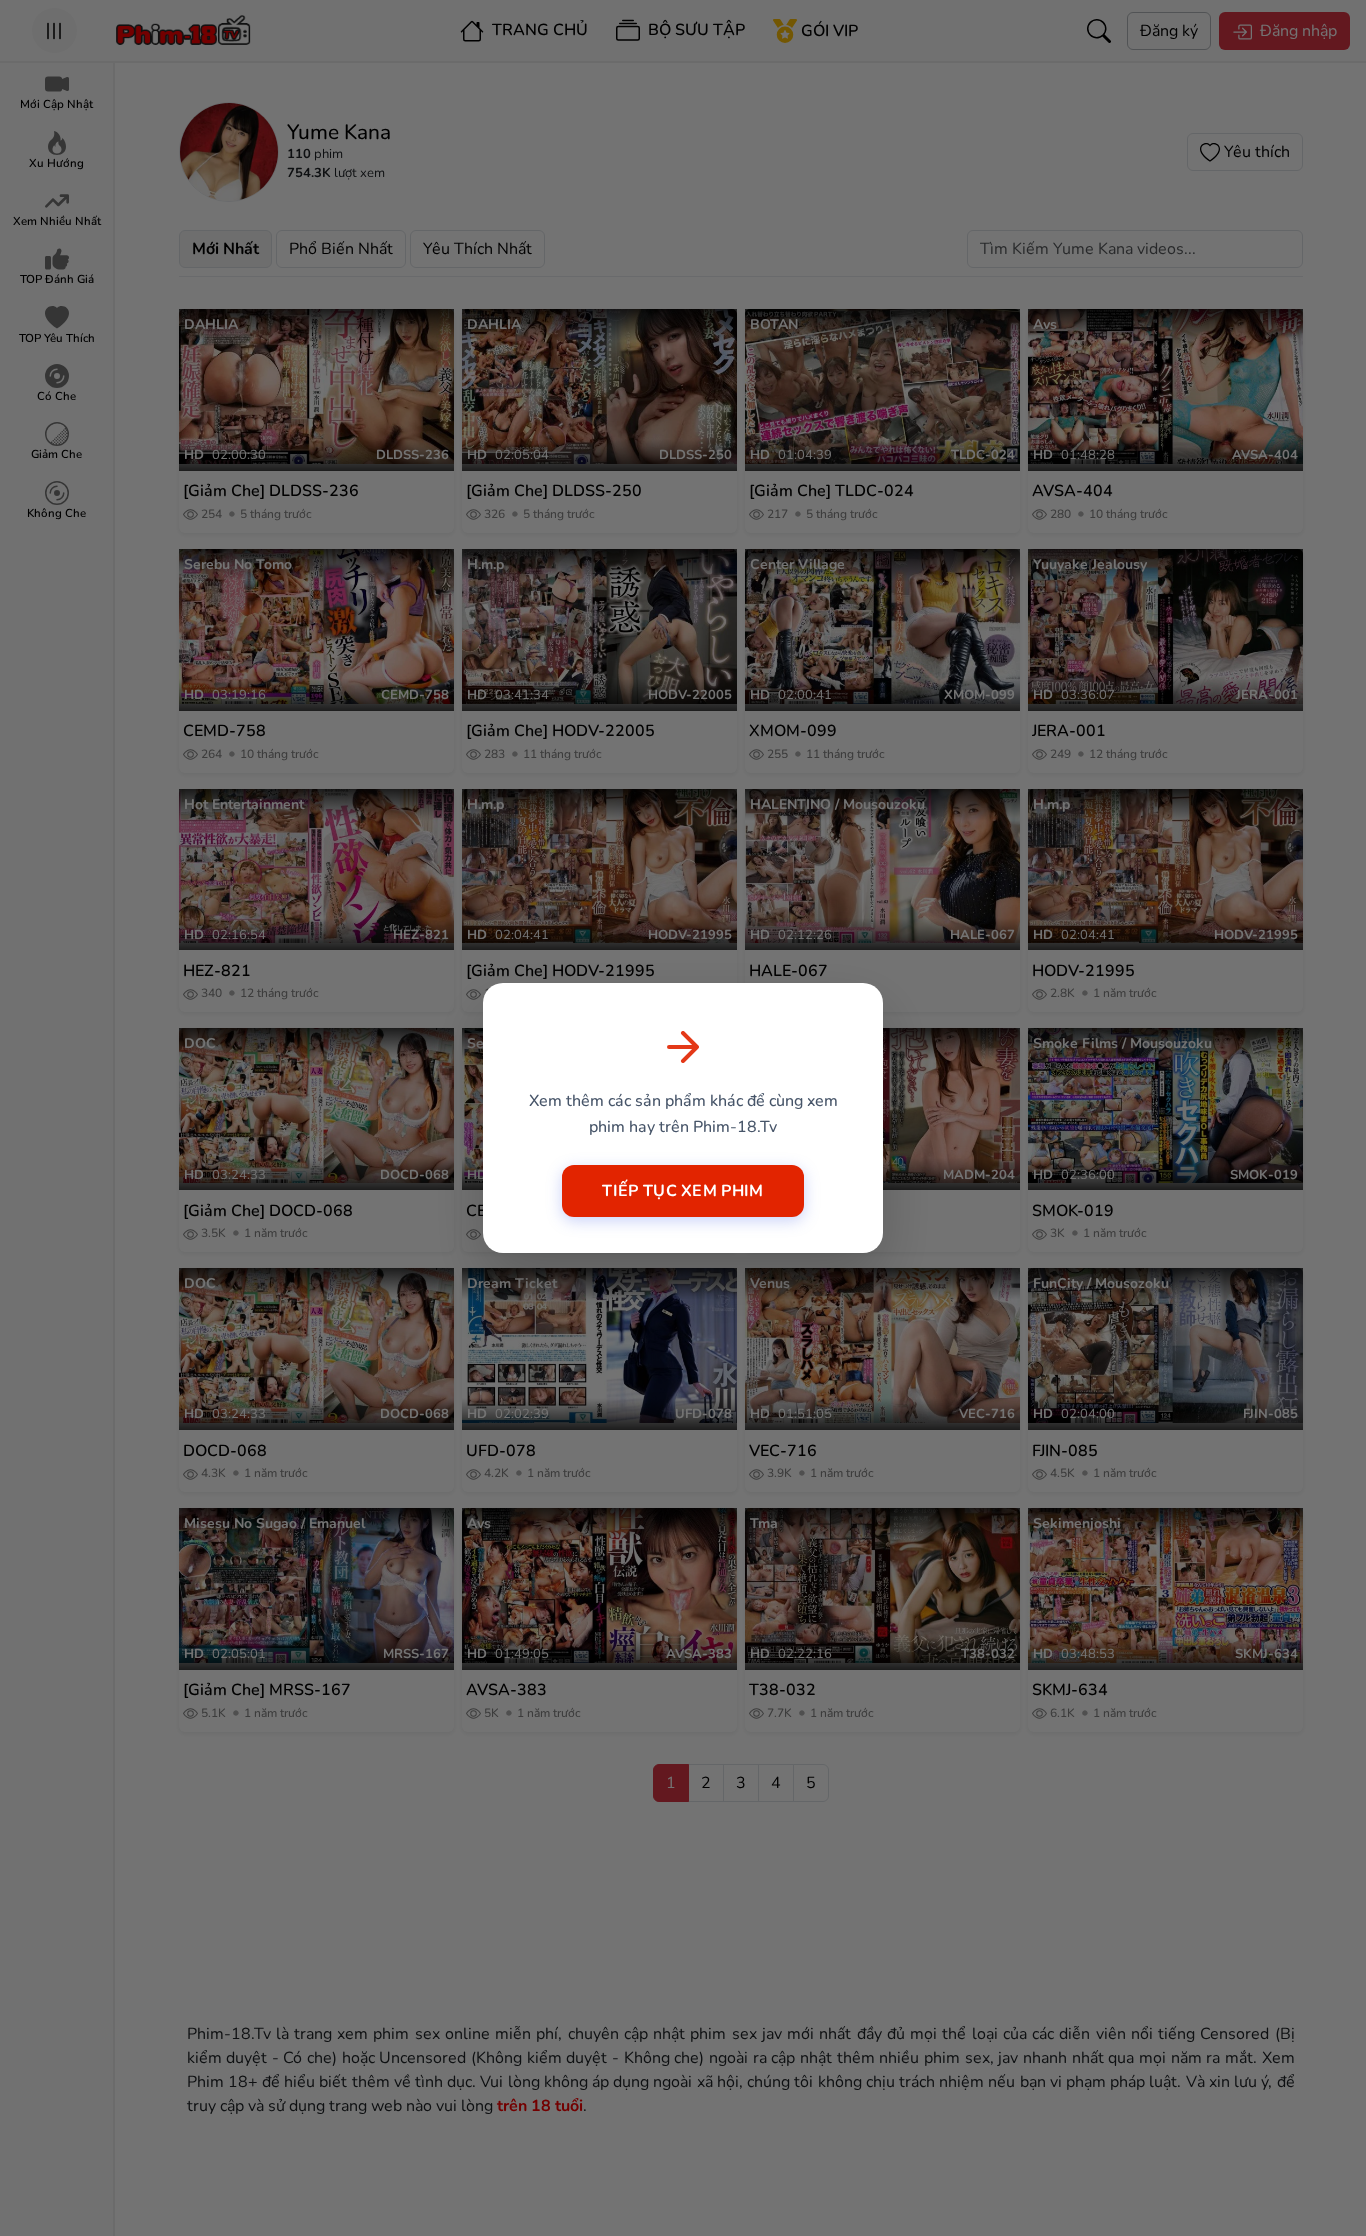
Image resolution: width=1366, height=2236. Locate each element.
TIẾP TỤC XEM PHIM (682, 1191)
